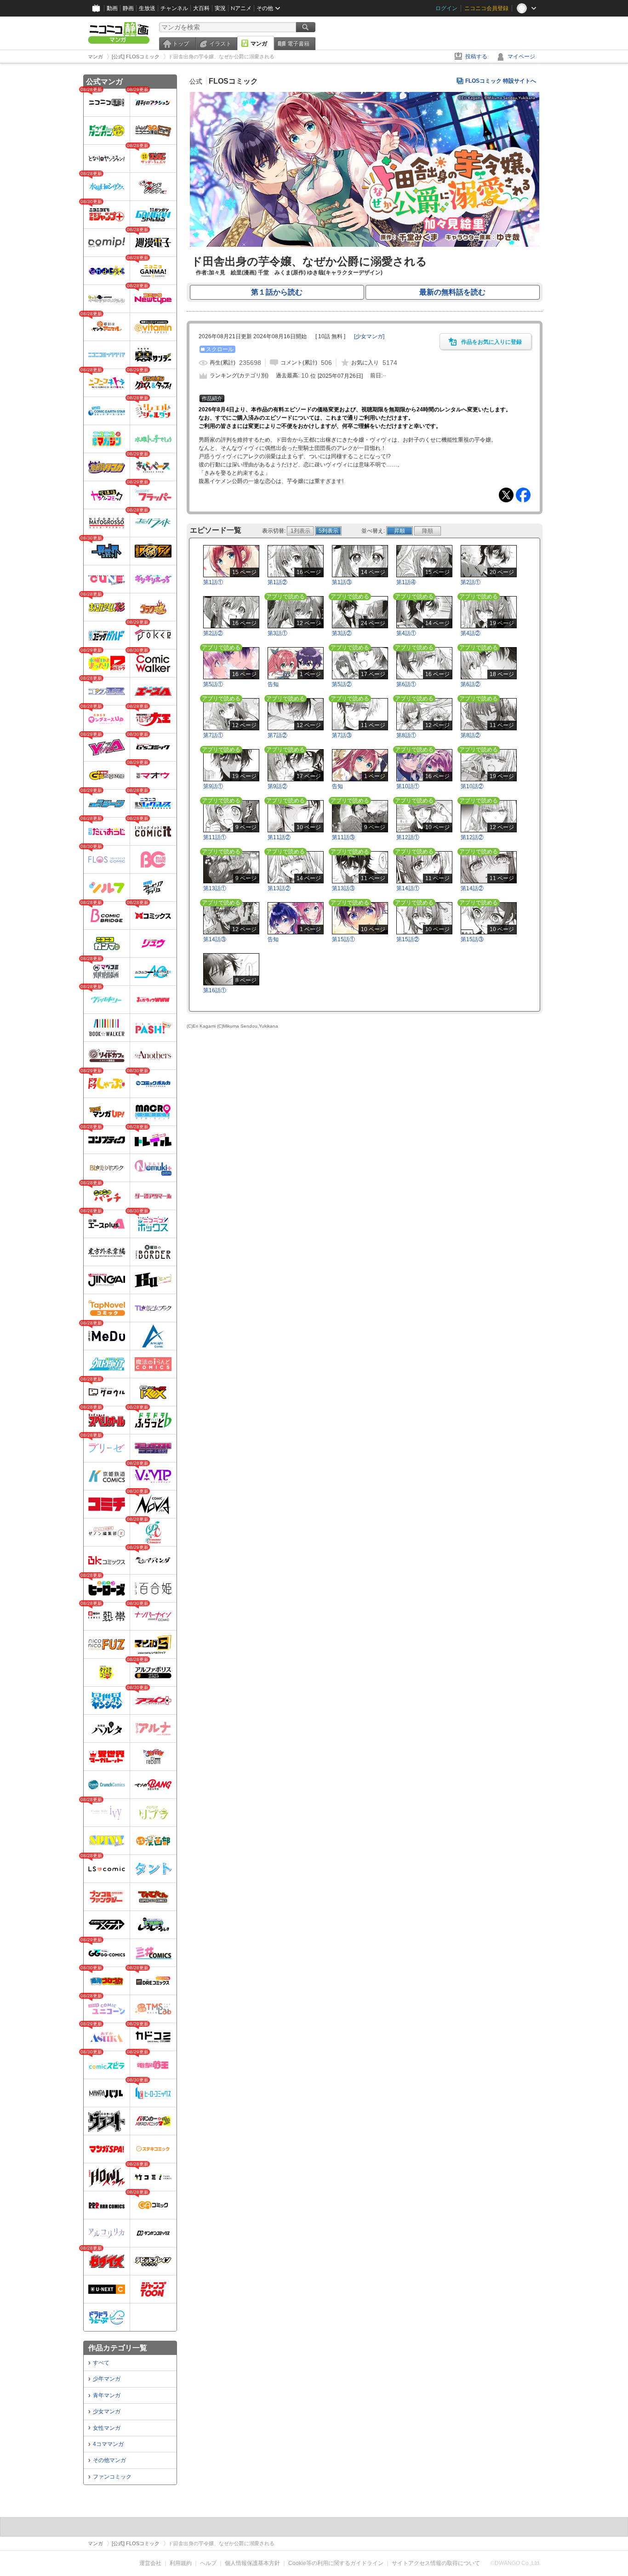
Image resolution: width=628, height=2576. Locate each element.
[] (369, 336)
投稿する (476, 57)
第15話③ (472, 939)
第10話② (472, 786)
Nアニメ (241, 8)
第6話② (471, 684)
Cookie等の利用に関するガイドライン (336, 2563)
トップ (181, 44)
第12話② (472, 837)
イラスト (220, 44)
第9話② (277, 786)
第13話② (279, 888)
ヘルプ (208, 2563)
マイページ (521, 57)
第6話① (406, 684)
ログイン (446, 8)
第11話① (215, 837)
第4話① (406, 633)
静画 (128, 8)
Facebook (523, 495)
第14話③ (215, 939)
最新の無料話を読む (452, 292)
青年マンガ (107, 2395)
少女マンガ (107, 2411)
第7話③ (342, 735)
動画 (112, 8)
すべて (101, 2363)
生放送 (147, 8)
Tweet (506, 495)
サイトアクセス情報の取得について (436, 2563)
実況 (220, 8)
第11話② (279, 837)
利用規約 (181, 2563)
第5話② (342, 684)
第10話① (408, 786)
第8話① (406, 735)
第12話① (408, 837)
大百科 (201, 8)
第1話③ (342, 582)
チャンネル (174, 8)
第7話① (213, 735)
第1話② (277, 582)
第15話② (408, 939)
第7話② (277, 735)
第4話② (471, 633)
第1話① (213, 582)
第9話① (213, 786)
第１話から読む (277, 292)
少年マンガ (107, 2379)
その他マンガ (109, 2460)
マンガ (259, 44)
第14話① (408, 888)
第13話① (215, 888)
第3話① (277, 633)
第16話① (215, 990)
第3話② (342, 633)
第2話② (213, 633)
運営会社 (150, 2563)
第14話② (472, 888)
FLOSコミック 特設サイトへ (501, 81)
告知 (273, 684)
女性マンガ (107, 2428)
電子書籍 (298, 44)
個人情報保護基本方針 (252, 2563)
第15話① (343, 939)
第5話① (213, 684)
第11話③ (343, 837)
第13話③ (343, 888)
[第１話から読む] (365, 245)
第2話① (471, 582)
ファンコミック (112, 2477)
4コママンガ (108, 2444)
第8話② (471, 735)
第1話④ (406, 582)
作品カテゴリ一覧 (118, 2348)
